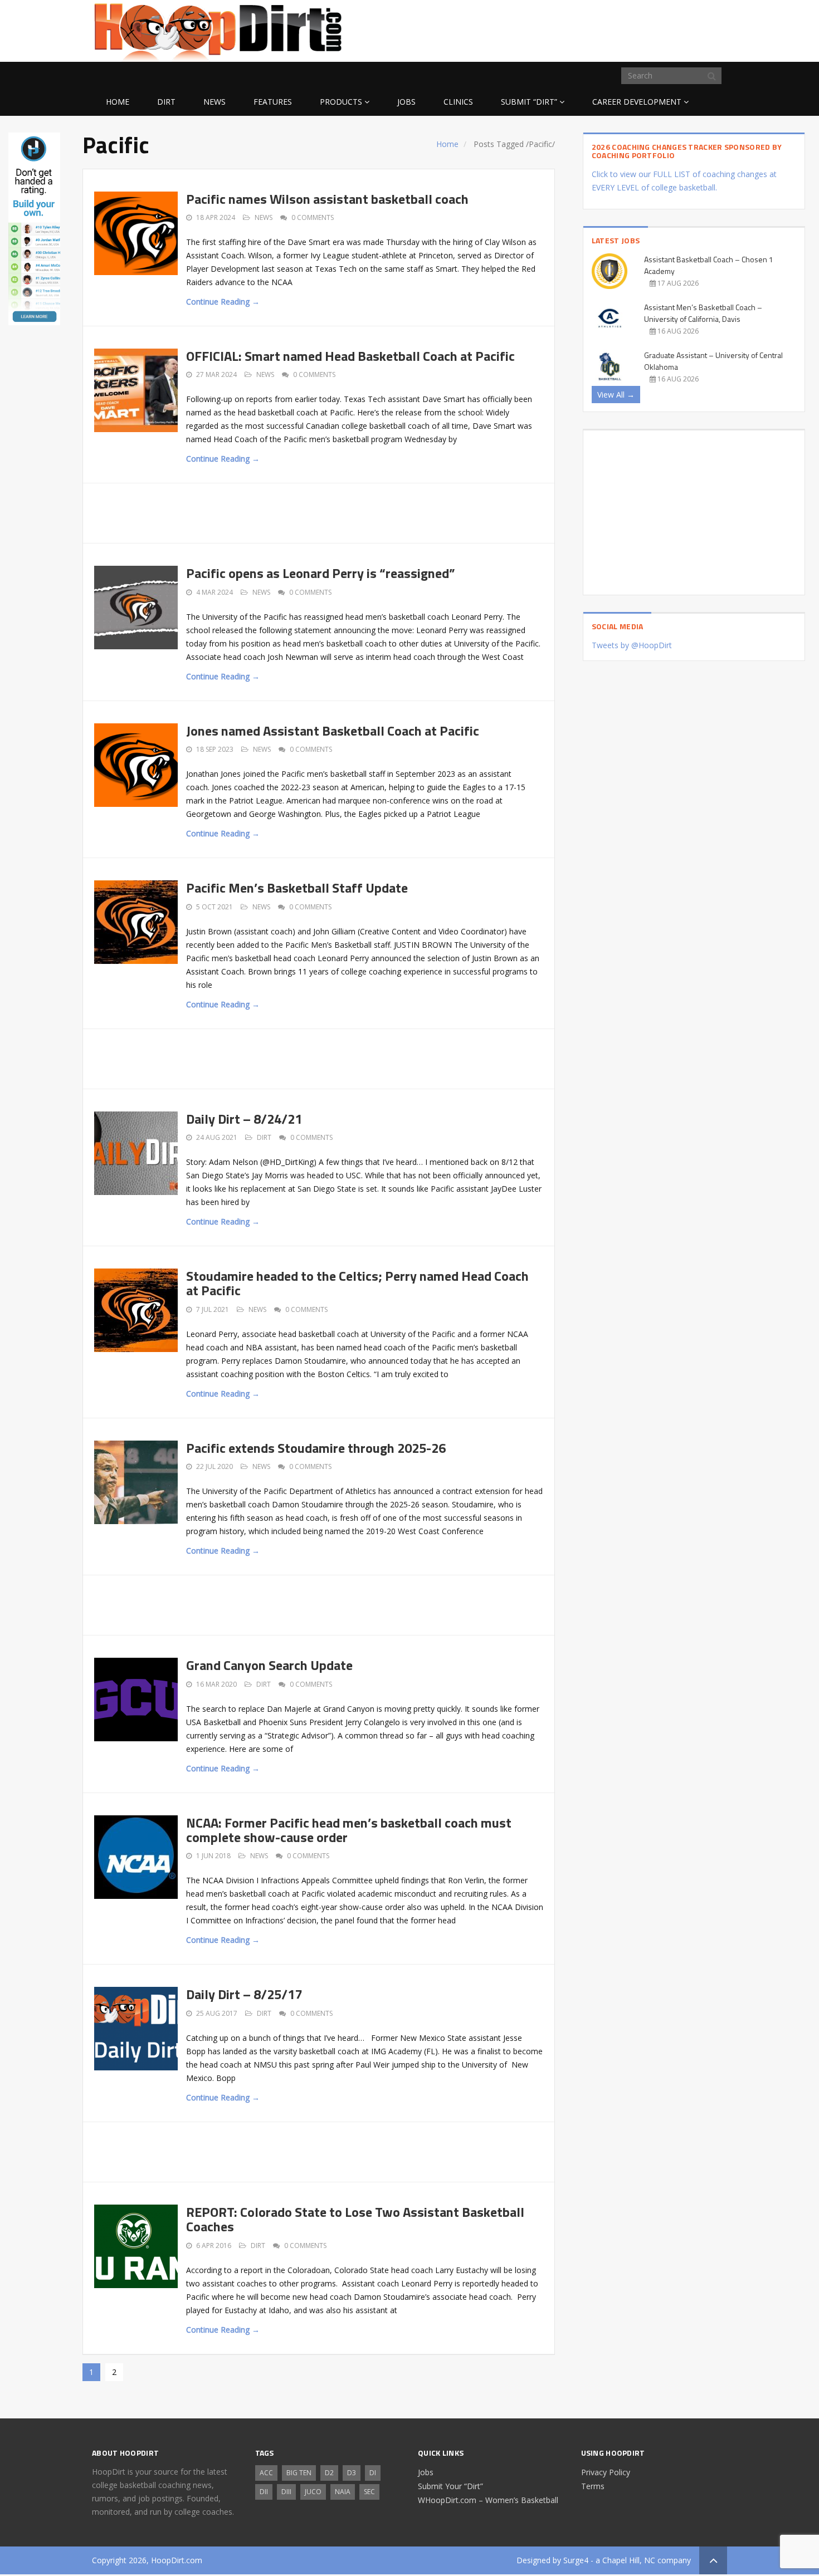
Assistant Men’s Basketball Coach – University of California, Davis (703, 313)
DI (373, 2473)
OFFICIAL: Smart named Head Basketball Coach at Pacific (350, 356)
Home (118, 102)
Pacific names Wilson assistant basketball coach (327, 199)
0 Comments (313, 217)
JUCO (313, 2492)
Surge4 (576, 2560)
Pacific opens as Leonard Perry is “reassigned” (321, 573)
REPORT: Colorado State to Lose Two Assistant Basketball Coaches (355, 2219)
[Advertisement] (638, 29)
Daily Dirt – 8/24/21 (244, 1119)
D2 (329, 2473)
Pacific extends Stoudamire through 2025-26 (316, 1448)
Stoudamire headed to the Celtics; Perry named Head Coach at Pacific (357, 1283)
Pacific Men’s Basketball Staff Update (297, 888)
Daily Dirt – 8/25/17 (244, 1994)
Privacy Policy (606, 2472)
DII (264, 2492)
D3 (352, 2473)
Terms (593, 2486)
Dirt (166, 102)
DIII (286, 2492)
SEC (369, 2492)
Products (341, 102)
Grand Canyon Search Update (269, 1665)
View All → (616, 395)
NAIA (343, 2492)
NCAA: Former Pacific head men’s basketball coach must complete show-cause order (349, 1830)
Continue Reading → (223, 302)
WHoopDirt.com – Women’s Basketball (488, 2500)
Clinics (458, 102)
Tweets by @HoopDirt (632, 645)
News (214, 102)
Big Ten (299, 2473)
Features (273, 102)
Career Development (637, 102)
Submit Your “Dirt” (450, 2486)
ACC (266, 2473)
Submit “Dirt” (529, 102)
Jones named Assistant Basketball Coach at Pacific (333, 731)
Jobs (406, 102)
